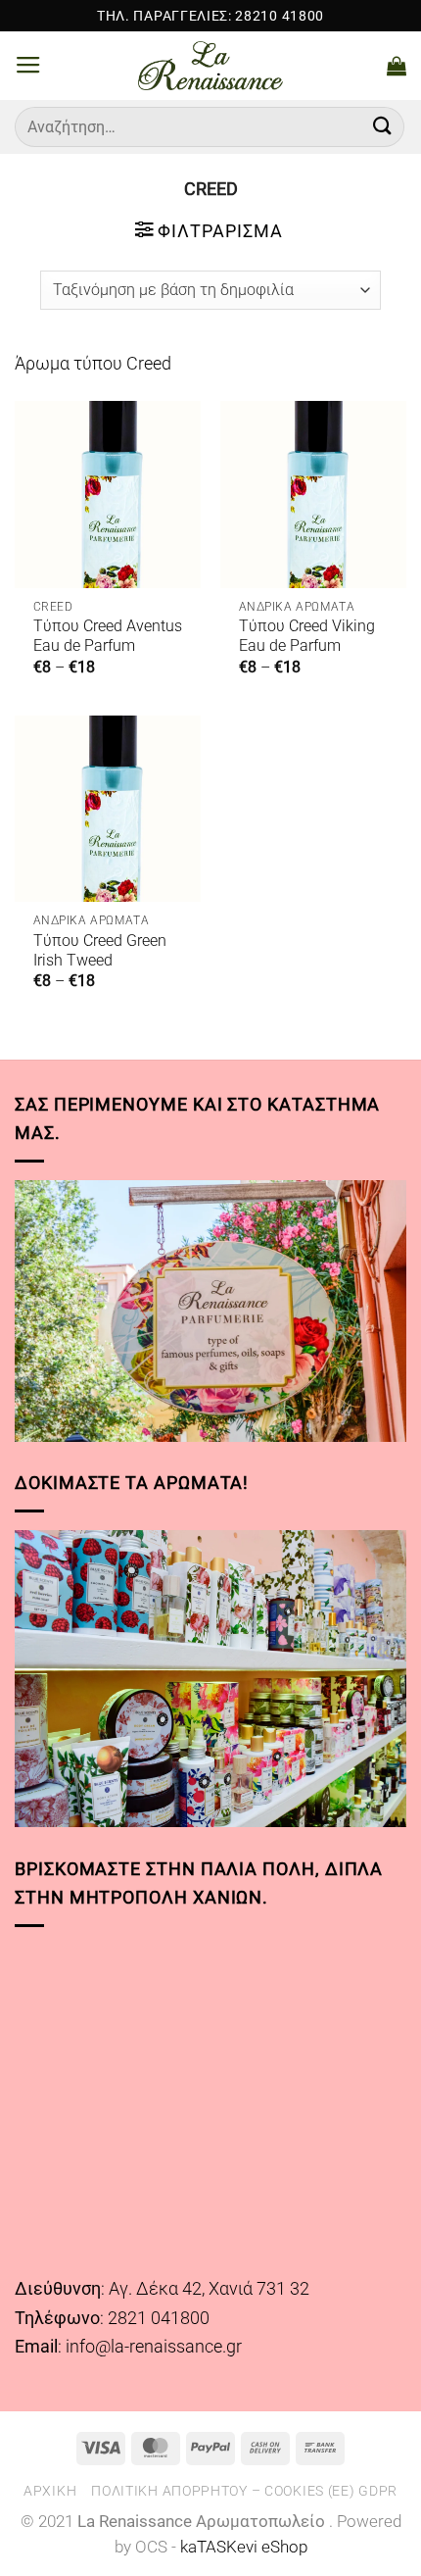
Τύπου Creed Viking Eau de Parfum (307, 636)
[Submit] (383, 127)
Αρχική (50, 2491)
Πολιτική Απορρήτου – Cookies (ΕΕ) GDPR (244, 2491)
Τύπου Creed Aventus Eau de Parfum (108, 636)
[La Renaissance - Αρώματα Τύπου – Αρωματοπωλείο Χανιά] (211, 66)
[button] (28, 66)
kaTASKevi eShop (244, 2547)
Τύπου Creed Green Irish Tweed (100, 950)
